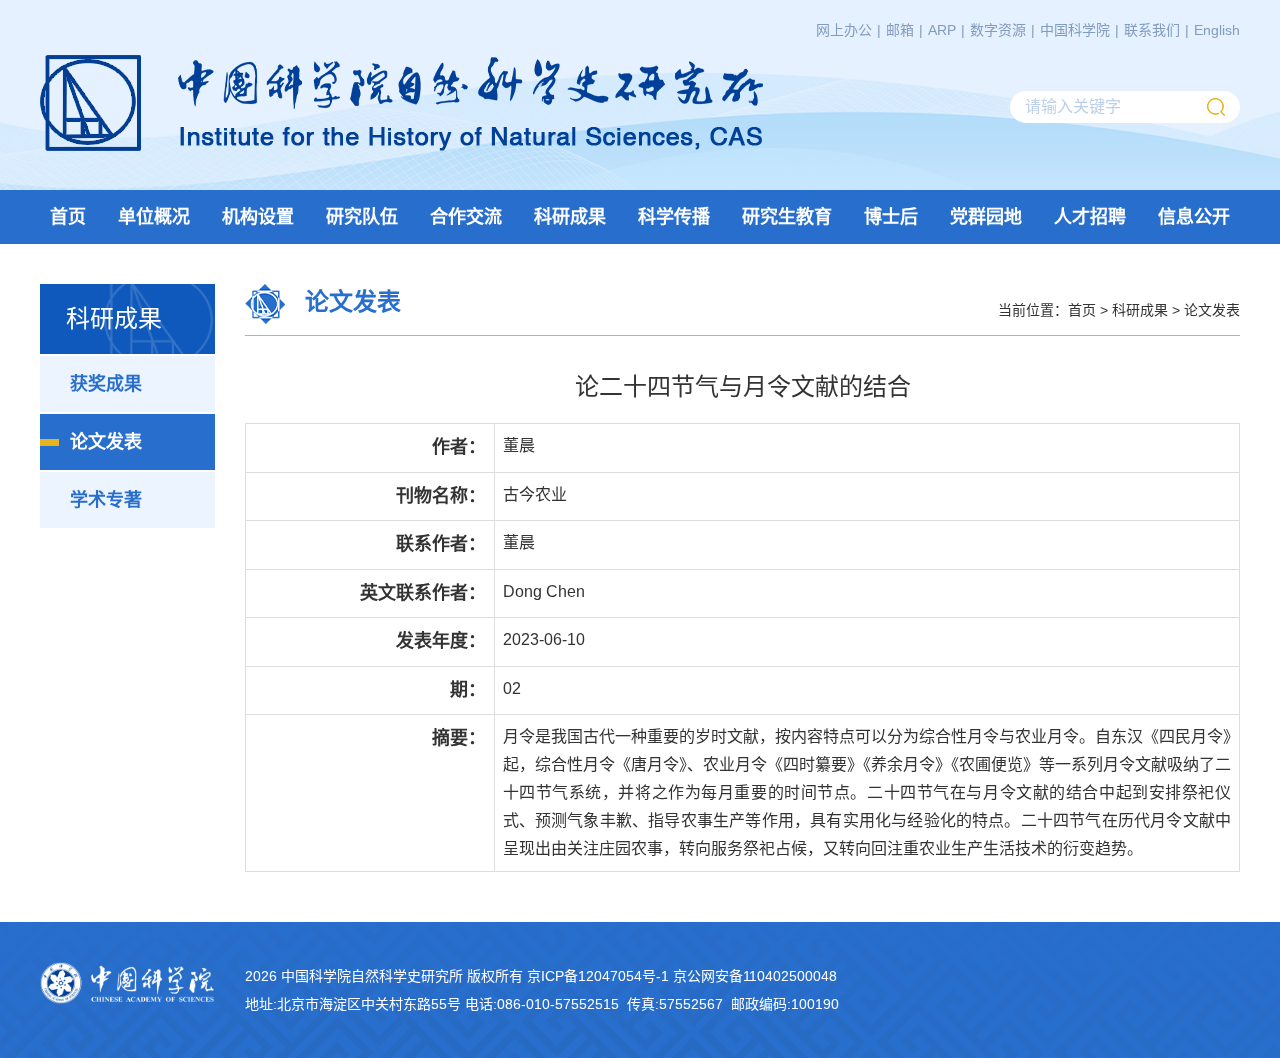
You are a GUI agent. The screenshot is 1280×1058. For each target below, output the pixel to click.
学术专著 (106, 500)
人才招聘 (1090, 217)
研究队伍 (362, 217)
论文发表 (106, 442)
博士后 (891, 217)
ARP (942, 30)
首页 (68, 217)
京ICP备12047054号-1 (598, 976)
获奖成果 (106, 384)
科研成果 (570, 217)
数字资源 (998, 30)
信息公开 (1194, 217)
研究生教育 (787, 217)
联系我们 (1152, 30)
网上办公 (844, 30)
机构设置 (258, 217)
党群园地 (986, 217)
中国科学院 (1075, 30)
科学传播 (674, 217)
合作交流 (466, 217)
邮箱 (900, 30)
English (1217, 30)
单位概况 (154, 217)
